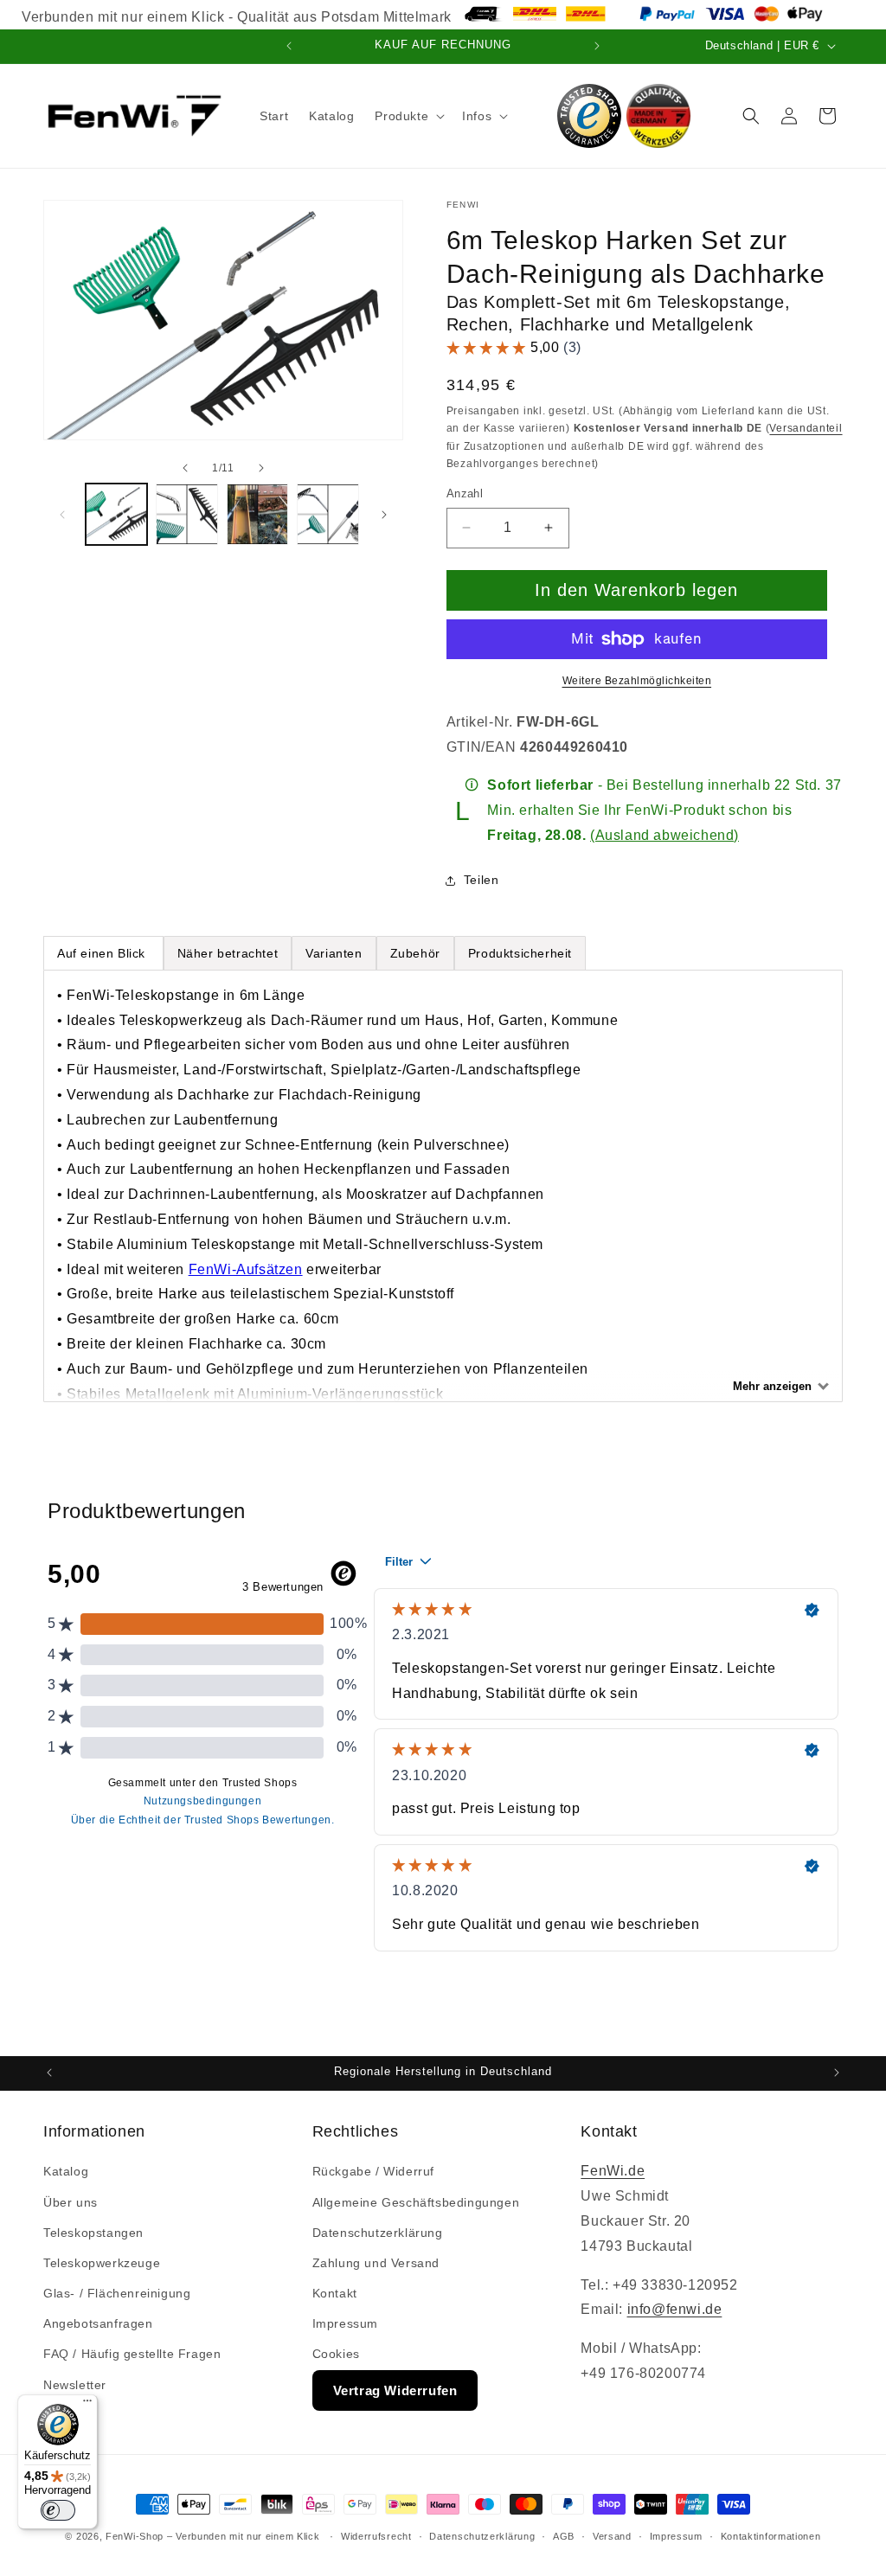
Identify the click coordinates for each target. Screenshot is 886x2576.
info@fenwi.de (675, 2309)
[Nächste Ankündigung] (597, 46)
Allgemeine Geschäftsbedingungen (416, 2202)
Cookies (336, 2354)
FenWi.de (613, 2171)
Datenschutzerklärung (378, 2233)
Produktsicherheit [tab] (520, 953)
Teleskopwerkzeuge (102, 2263)
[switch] (58, 2510)
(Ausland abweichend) (664, 835)
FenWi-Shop (135, 2536)
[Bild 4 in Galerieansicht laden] (327, 514)
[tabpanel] (443, 1186)
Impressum (345, 2323)
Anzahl (465, 493)
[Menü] (87, 2405)
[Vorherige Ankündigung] (289, 46)
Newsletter (75, 2385)
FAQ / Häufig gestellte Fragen (132, 2354)
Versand (612, 2536)
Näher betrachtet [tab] (228, 953)
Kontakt (335, 2293)
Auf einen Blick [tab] (103, 953)
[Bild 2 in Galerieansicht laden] (186, 514)
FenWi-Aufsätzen (246, 1269)
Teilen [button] (482, 880)
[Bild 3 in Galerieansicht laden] (257, 514)
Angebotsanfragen (98, 2323)
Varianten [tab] (334, 953)
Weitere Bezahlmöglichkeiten (637, 681)
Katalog (66, 2171)
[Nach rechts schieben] (261, 468)
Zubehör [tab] (415, 953)
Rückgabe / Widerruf (373, 2171)
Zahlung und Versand (376, 2263)
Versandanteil (806, 428)
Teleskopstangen (93, 2233)
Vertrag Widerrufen (395, 2390)
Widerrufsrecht (376, 2536)
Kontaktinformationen (771, 2536)
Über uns (71, 2202)
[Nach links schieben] (185, 468)
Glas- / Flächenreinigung (117, 2293)
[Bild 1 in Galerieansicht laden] (116, 514)
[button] (408, 116)
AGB (564, 2536)
